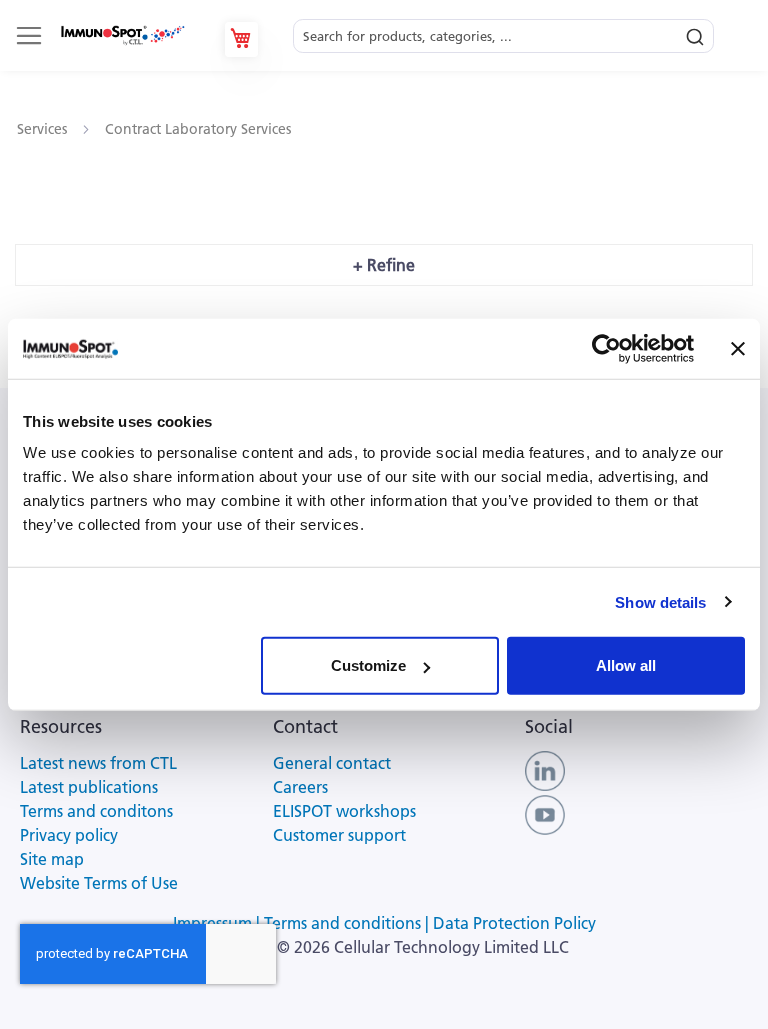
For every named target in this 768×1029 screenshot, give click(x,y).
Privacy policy (69, 835)
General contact (332, 763)
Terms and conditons (96, 811)
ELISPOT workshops (344, 811)
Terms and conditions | (348, 923)
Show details (660, 601)
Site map (52, 859)
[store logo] (122, 35)
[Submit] (695, 32)
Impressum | (218, 923)
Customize (368, 665)
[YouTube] (545, 813)
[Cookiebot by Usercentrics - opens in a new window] (606, 348)
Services (44, 129)
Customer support (339, 835)
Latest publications (89, 787)
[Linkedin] (545, 769)
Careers (300, 787)
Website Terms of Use (99, 883)
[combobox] (503, 30)
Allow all (626, 665)
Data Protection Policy (514, 923)
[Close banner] (738, 348)
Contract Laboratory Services (198, 129)
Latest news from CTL (98, 763)
